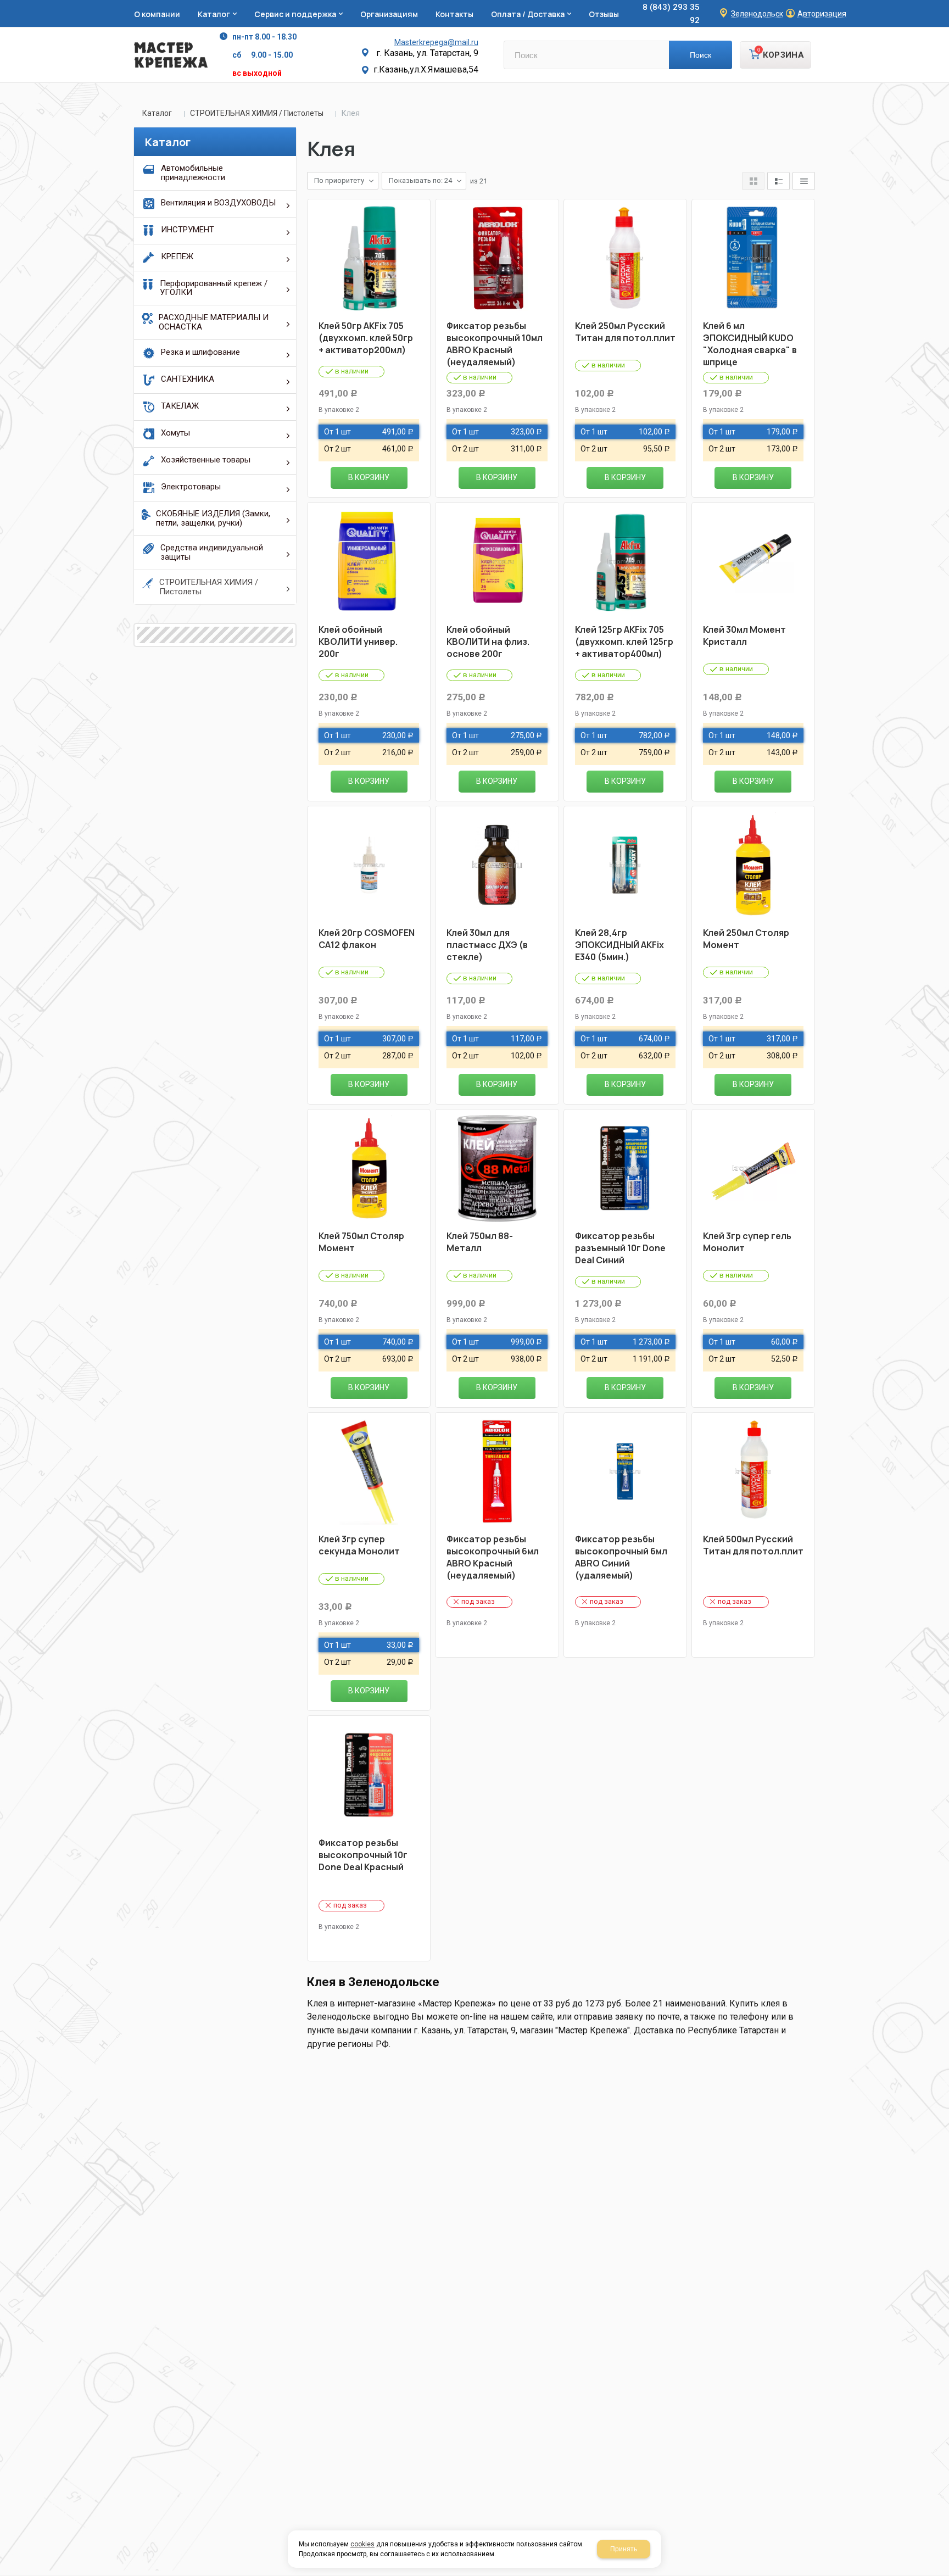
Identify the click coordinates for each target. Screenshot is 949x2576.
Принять (624, 2549)
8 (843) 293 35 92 (671, 14)
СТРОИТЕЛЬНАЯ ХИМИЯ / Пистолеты (257, 113)
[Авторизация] (944, 5)
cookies (362, 2544)
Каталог (157, 113)
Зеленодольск (757, 14)
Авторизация (822, 14)
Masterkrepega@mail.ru (436, 42)
